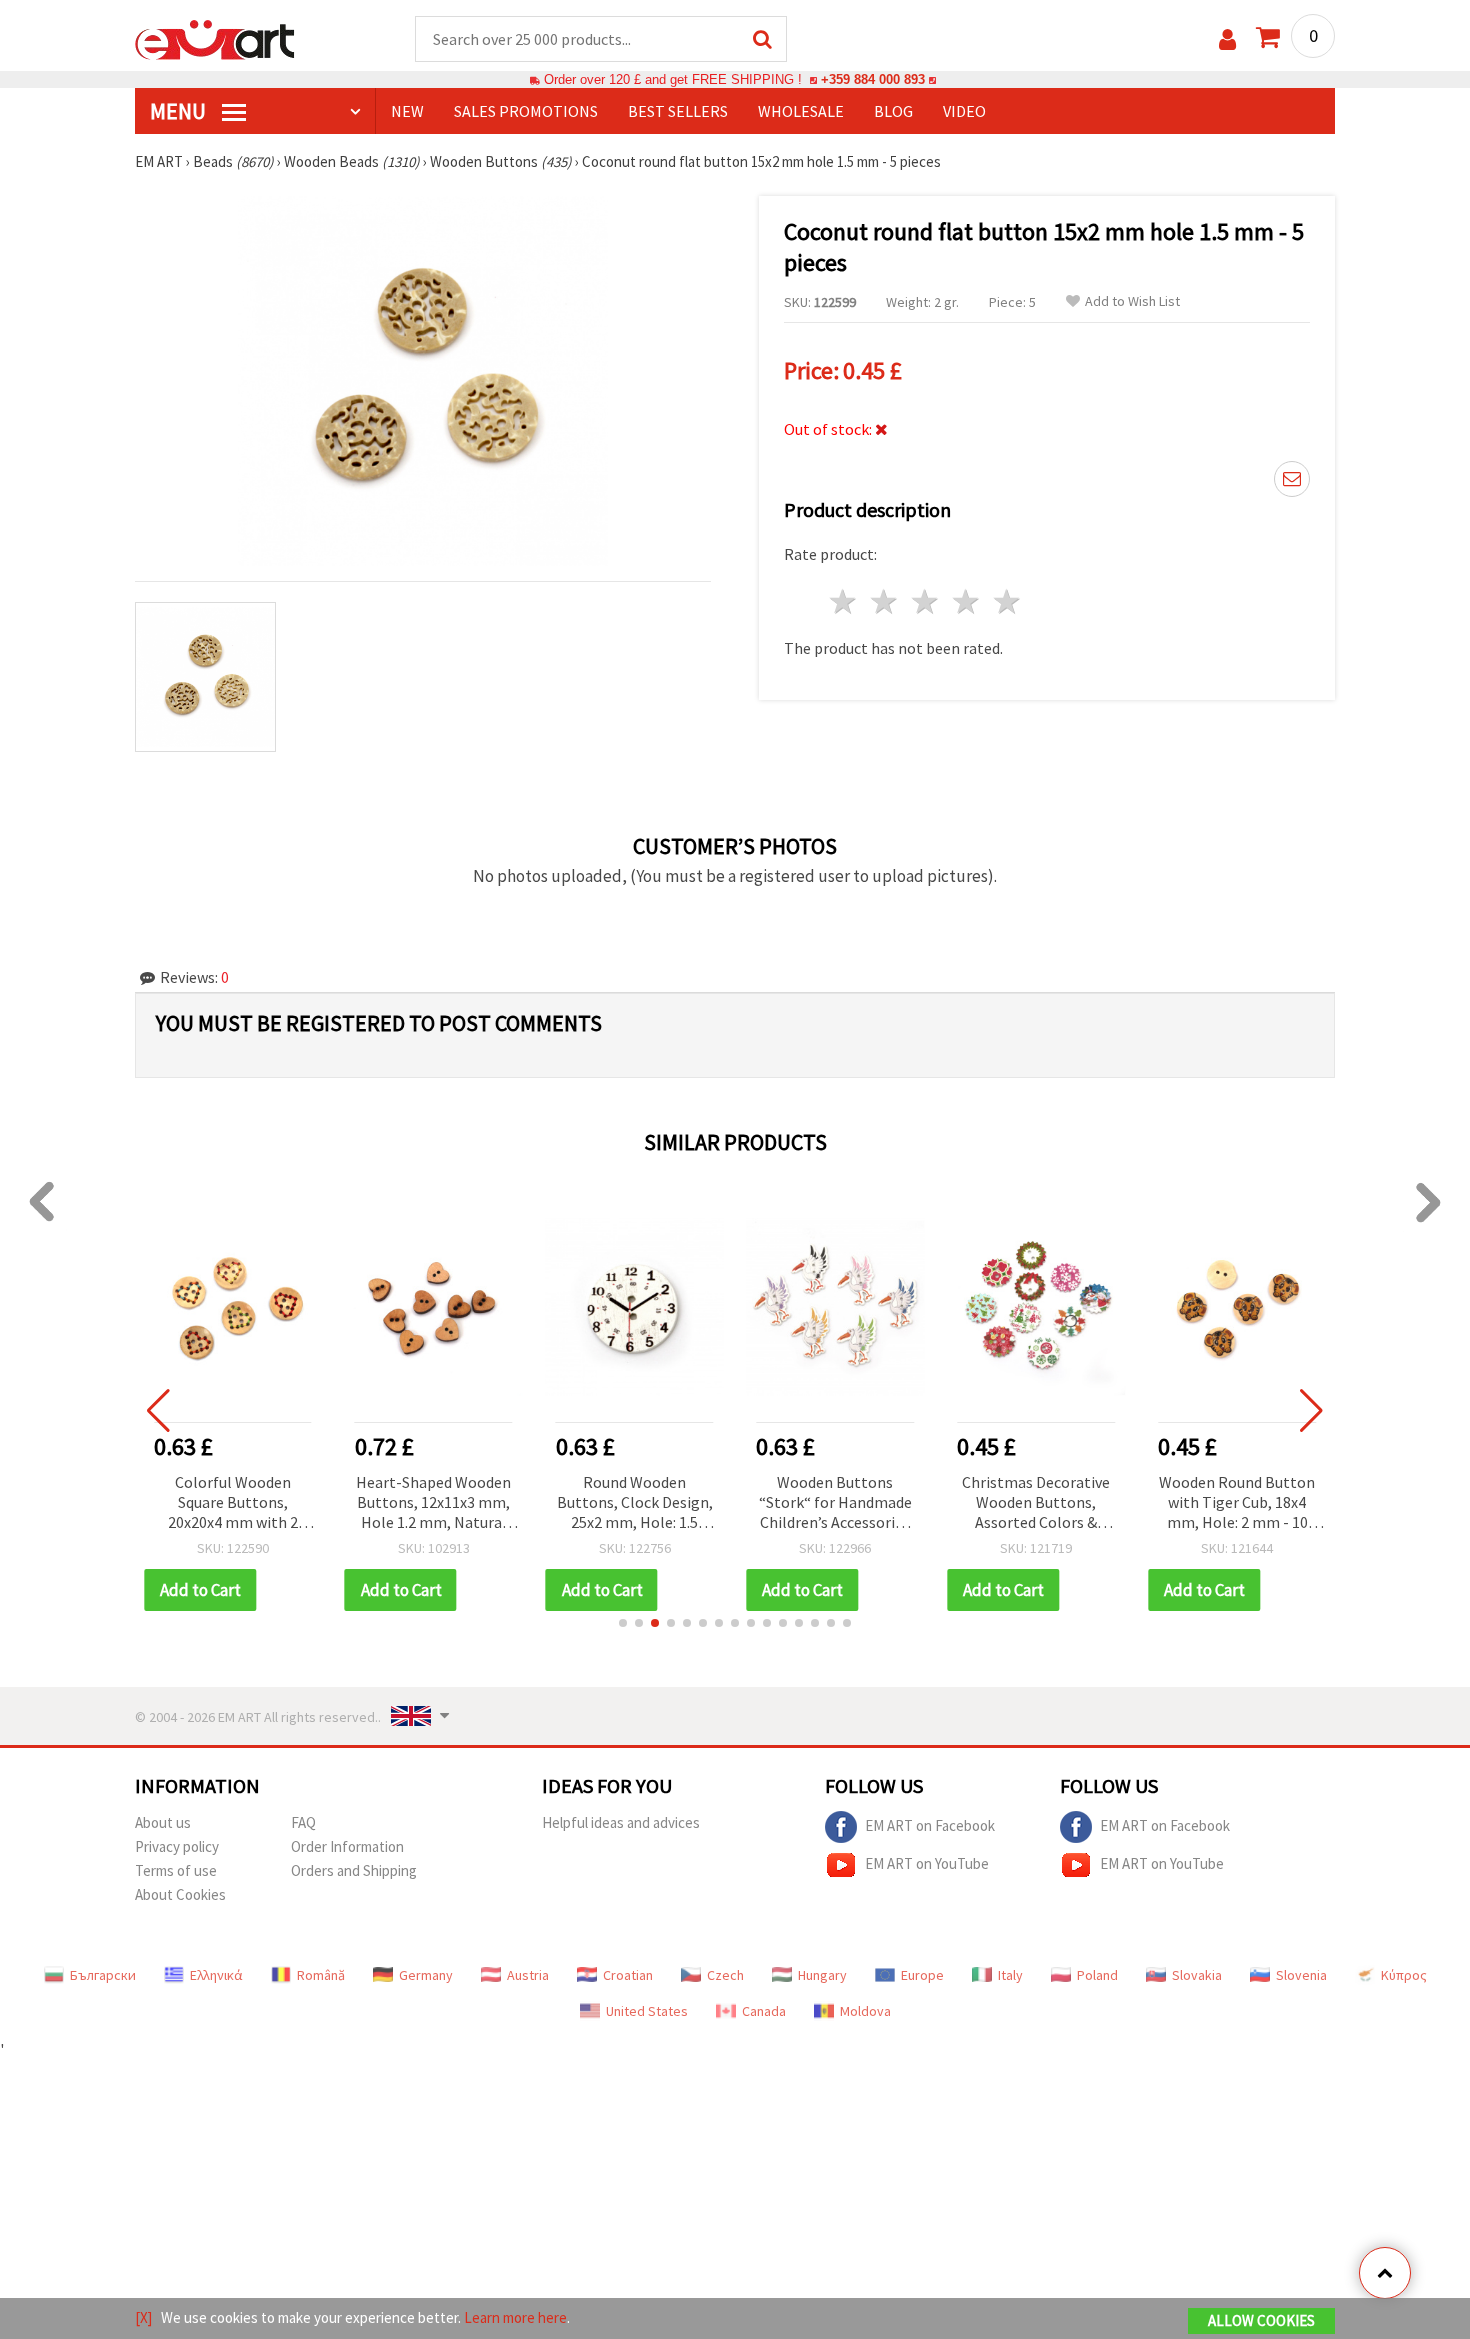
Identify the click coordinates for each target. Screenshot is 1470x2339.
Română (321, 1975)
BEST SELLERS (678, 111)
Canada (764, 2011)
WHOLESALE (801, 111)
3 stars (926, 601)
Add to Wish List (1132, 301)
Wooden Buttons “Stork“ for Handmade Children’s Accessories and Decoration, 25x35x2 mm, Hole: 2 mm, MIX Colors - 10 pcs (835, 1503)
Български (103, 1975)
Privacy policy (177, 1846)
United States (647, 2011)
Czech (725, 1975)
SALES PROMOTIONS (526, 111)
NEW (407, 111)
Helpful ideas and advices (621, 1822)
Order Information (347, 1846)
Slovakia (1197, 1975)
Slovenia (1301, 1975)
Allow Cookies (1261, 2320)
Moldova (865, 2011)
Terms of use (176, 1870)
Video (964, 111)
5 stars (1007, 601)
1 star (844, 601)
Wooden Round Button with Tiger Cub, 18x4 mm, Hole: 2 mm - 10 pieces (1237, 1503)
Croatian (628, 1975)
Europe (922, 1975)
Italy (1010, 1975)
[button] (623, 1623)
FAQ (303, 1822)
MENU (180, 111)
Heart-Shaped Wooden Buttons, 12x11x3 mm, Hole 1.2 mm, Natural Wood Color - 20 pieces (433, 1503)
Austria (528, 1975)
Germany (426, 1975)
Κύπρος (1404, 1975)
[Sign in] (1227, 39)
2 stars (885, 601)
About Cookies (180, 1894)
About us (163, 1822)
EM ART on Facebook (930, 1824)
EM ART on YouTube (927, 1862)
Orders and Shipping (354, 1870)
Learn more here (515, 2317)
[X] (143, 2317)
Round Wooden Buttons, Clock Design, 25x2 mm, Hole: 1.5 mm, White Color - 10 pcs (635, 1503)
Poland (1097, 1975)
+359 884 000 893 (873, 79)
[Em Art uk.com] (215, 38)
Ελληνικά (216, 1975)
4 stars (966, 601)
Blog (893, 111)
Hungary (822, 1975)
